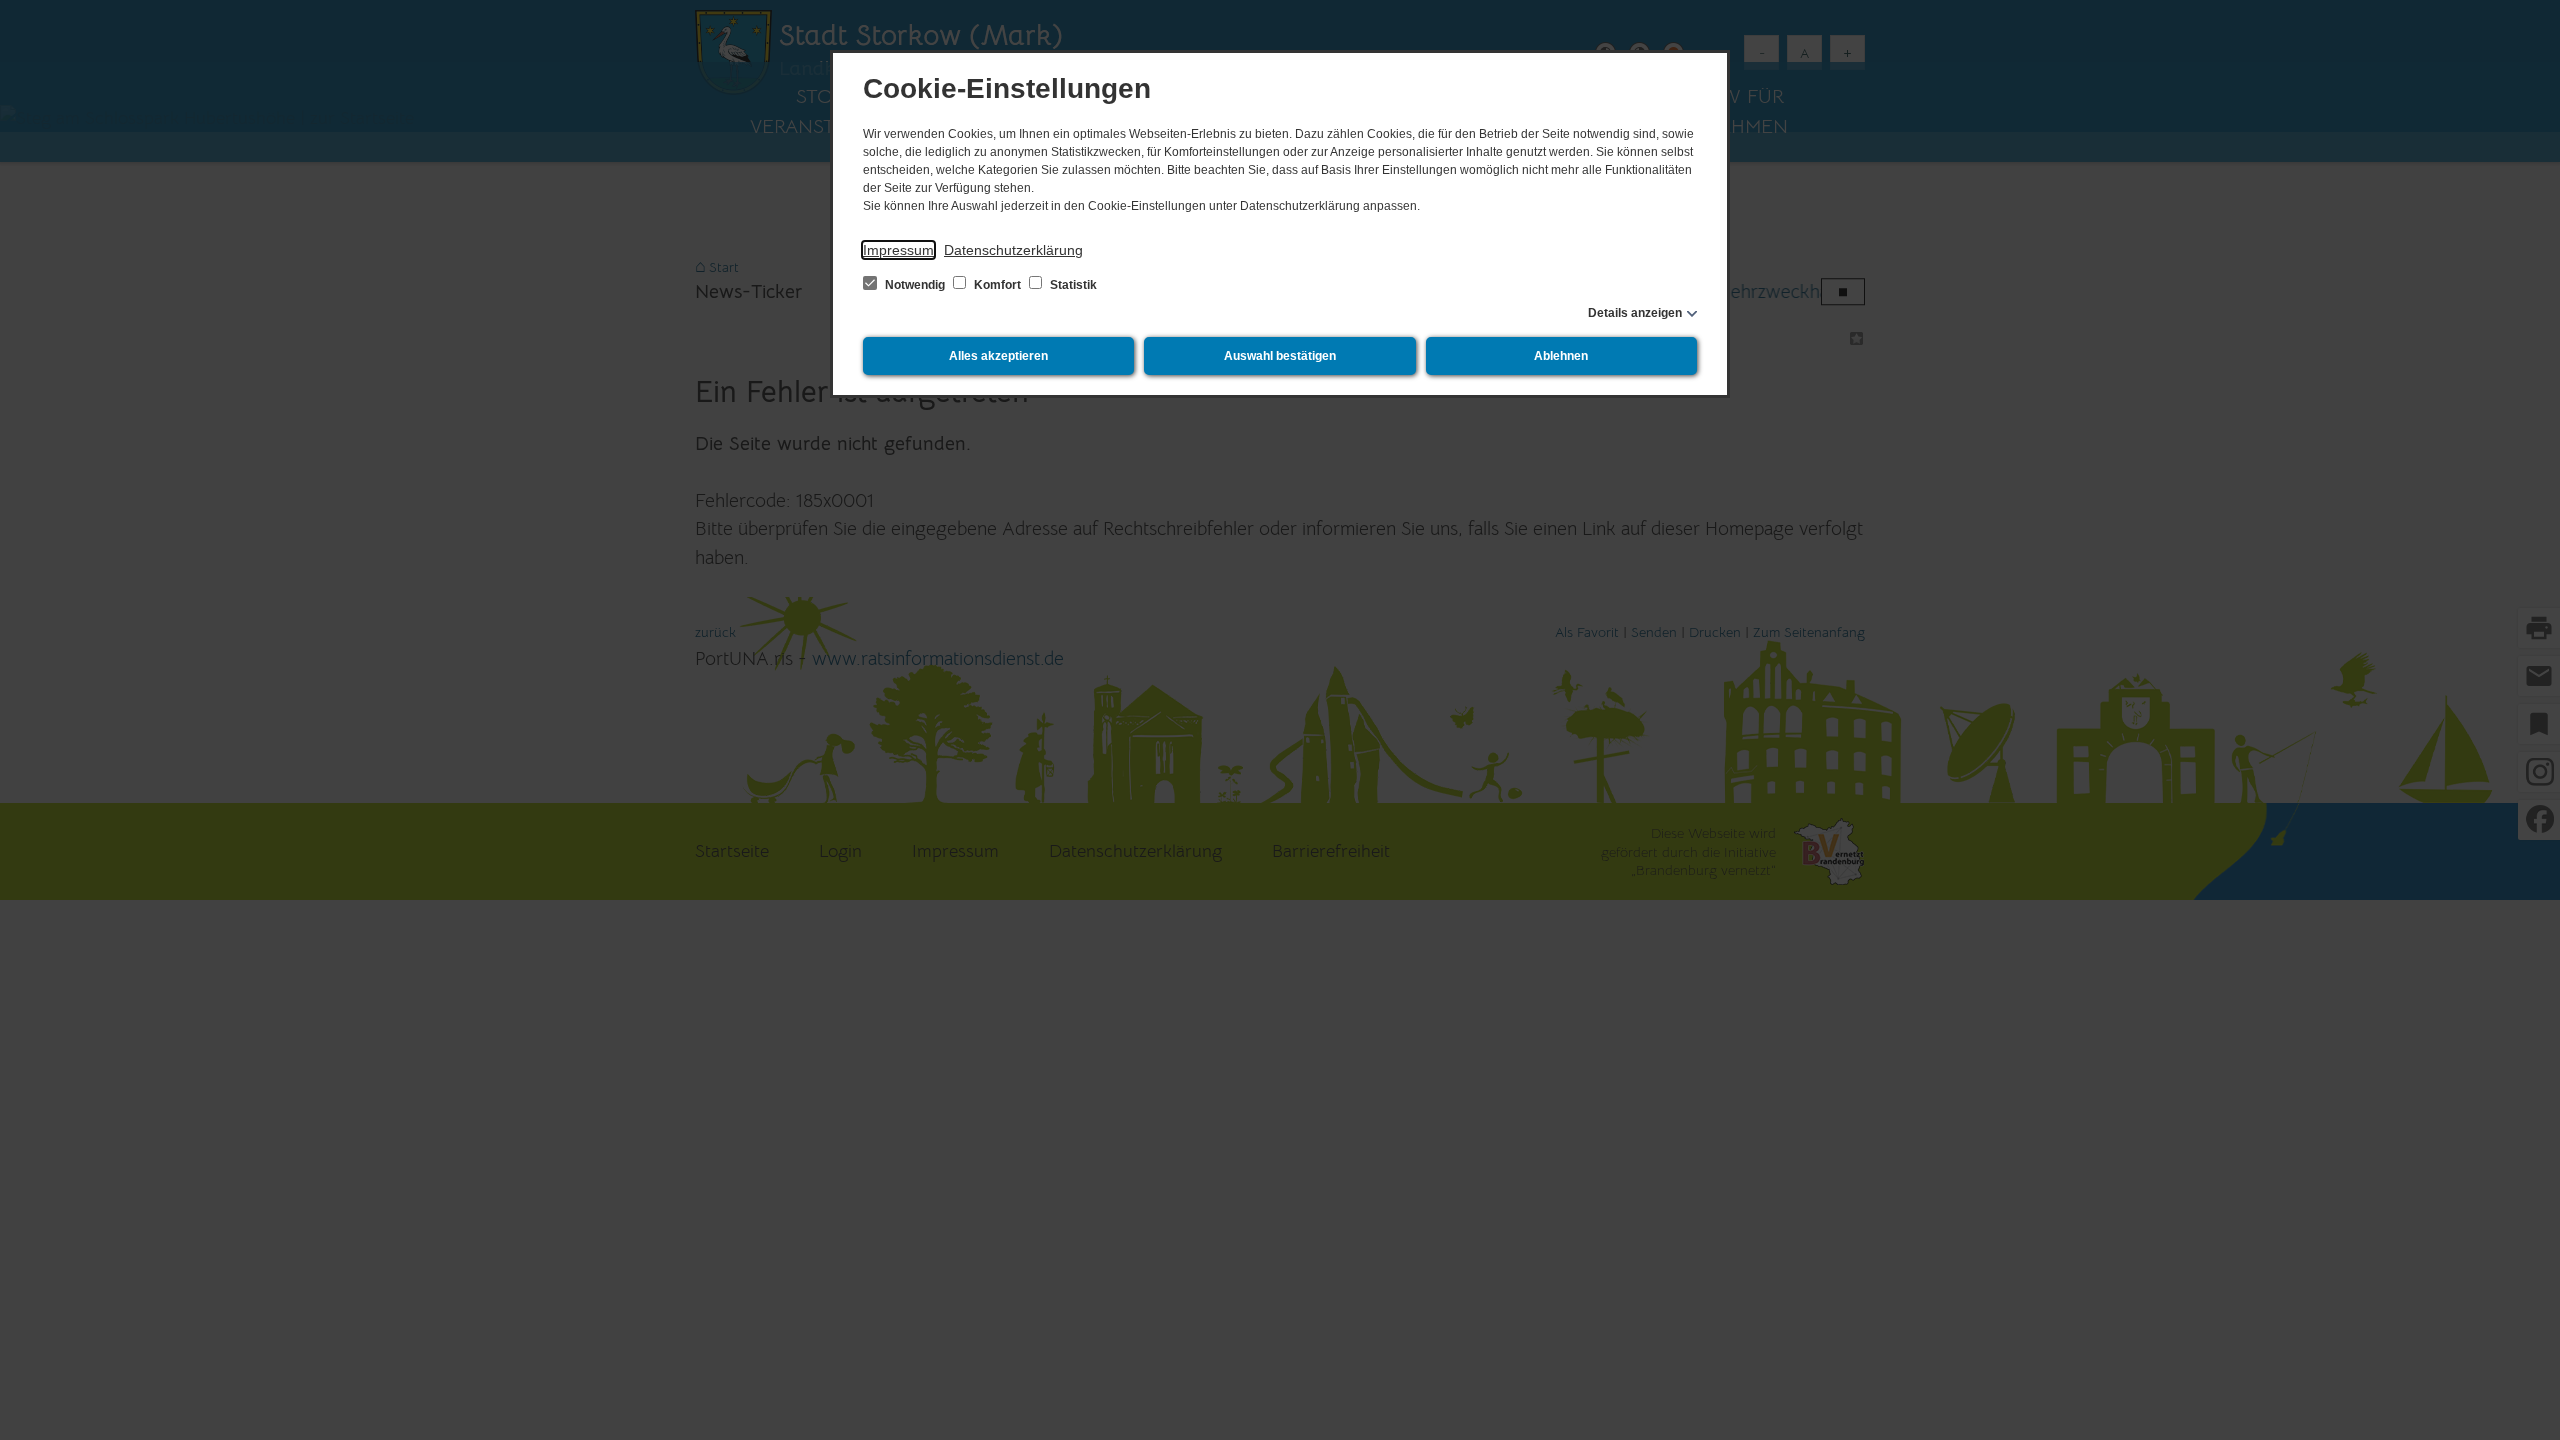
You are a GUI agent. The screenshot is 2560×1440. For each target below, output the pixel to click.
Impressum (898, 250)
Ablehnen (1561, 356)
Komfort (997, 285)
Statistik (1072, 285)
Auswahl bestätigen (1280, 356)
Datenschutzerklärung (1013, 250)
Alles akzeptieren (998, 356)
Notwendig (915, 285)
